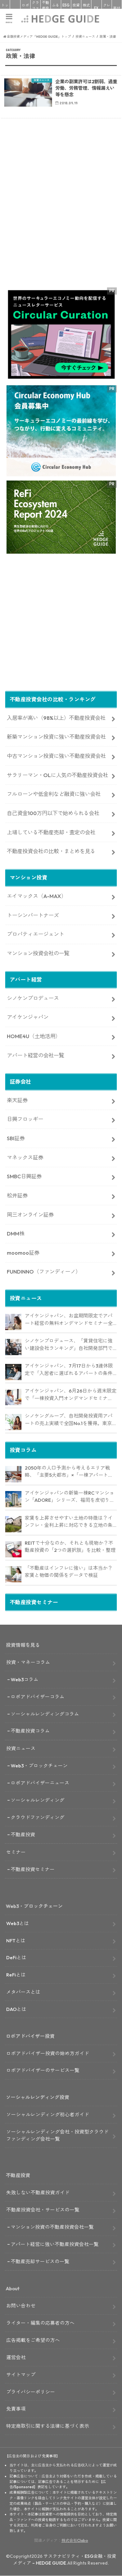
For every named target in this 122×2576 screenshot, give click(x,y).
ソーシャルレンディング (38, 1800)
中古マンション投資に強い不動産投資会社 (56, 756)
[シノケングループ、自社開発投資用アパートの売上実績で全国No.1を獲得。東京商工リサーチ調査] (13, 1422)
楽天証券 (17, 1100)
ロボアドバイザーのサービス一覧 (43, 2070)
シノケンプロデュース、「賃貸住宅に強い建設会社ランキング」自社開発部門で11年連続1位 (70, 1345)
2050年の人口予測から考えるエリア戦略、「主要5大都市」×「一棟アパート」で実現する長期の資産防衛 (69, 1472)
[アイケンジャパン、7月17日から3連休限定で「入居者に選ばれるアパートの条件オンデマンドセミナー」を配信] (13, 1372)
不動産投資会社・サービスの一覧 (43, 2210)
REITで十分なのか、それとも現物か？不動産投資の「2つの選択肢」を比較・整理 (70, 1547)
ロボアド (25, 8)
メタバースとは (23, 1992)
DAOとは (16, 2009)
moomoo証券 (23, 1253)
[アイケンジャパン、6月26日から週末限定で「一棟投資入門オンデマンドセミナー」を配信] (13, 1397)
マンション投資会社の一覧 (38, 953)
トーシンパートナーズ (33, 915)
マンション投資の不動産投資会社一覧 (52, 2227)
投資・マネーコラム (28, 1662)
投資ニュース (21, 1748)
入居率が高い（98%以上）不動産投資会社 (56, 718)
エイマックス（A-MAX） (37, 896)
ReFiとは (16, 1975)
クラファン (35, 8)
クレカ (107, 8)
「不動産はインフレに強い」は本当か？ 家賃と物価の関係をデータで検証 (69, 1572)
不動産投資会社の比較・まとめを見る (51, 851)
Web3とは (18, 1923)
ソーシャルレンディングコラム (45, 1714)
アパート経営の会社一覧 (35, 1055)
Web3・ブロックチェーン (39, 1766)
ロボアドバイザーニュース (40, 1783)
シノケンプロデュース (33, 998)
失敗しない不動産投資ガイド (38, 2193)
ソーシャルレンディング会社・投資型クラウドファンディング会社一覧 (57, 2135)
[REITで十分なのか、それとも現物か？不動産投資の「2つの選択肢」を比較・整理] (13, 1549)
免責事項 (16, 2409)
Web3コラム (25, 1679)
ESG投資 (66, 8)
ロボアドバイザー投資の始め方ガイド (48, 2053)
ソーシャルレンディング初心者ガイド (48, 2114)
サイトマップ (21, 2375)
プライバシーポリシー (31, 2392)
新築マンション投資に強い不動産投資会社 (56, 737)
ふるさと (56, 8)
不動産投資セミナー (33, 1869)
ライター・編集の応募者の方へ (40, 2323)
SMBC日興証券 (24, 1176)
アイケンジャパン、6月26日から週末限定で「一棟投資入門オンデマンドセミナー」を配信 (71, 1395)
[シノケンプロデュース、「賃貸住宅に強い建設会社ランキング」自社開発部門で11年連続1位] (13, 1347)
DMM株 (16, 1234)
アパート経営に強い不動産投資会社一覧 (55, 2244)
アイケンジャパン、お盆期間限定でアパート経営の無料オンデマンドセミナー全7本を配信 (70, 1320)
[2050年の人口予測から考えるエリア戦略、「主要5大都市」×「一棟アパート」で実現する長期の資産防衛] (13, 1474)
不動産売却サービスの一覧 (40, 2261)
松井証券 (17, 1196)
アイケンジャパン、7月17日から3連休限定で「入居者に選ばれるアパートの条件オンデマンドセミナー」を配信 (69, 1370)
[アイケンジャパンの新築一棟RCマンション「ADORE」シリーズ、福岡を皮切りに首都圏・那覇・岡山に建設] (13, 1499)
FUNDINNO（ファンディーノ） (44, 1272)
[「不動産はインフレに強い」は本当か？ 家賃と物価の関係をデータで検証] (13, 1574)
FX (96, 8)
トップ (5, 8)
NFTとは (16, 1941)
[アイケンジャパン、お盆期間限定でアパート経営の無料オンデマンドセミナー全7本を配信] (13, 1322)
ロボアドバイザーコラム (38, 1697)
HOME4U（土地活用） (34, 1036)
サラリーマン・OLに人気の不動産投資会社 (57, 775)
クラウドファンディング (38, 1817)
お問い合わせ (21, 2306)
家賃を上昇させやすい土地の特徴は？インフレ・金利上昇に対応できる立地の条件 (69, 1522)
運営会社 (16, 2357)
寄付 (117, 8)
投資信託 (76, 8)
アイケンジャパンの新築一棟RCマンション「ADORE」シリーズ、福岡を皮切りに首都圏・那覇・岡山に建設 (70, 1497)
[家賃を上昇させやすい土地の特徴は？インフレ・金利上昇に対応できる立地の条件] (13, 1524)
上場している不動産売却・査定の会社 (51, 832)
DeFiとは (16, 1957)
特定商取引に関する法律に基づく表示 (48, 2426)
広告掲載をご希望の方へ (33, 2340)
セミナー (16, 1852)
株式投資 (86, 8)
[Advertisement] (61, 215)
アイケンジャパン (28, 1017)
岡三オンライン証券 (30, 1215)
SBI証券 (16, 1138)
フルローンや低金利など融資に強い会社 (54, 794)
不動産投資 (46, 8)
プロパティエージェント (35, 934)
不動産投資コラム (30, 1731)
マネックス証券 (25, 1157)
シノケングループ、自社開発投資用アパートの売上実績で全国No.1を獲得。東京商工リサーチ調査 (69, 1420)
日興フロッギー (25, 1119)
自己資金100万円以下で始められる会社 (53, 813)
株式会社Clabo (75, 2540)
